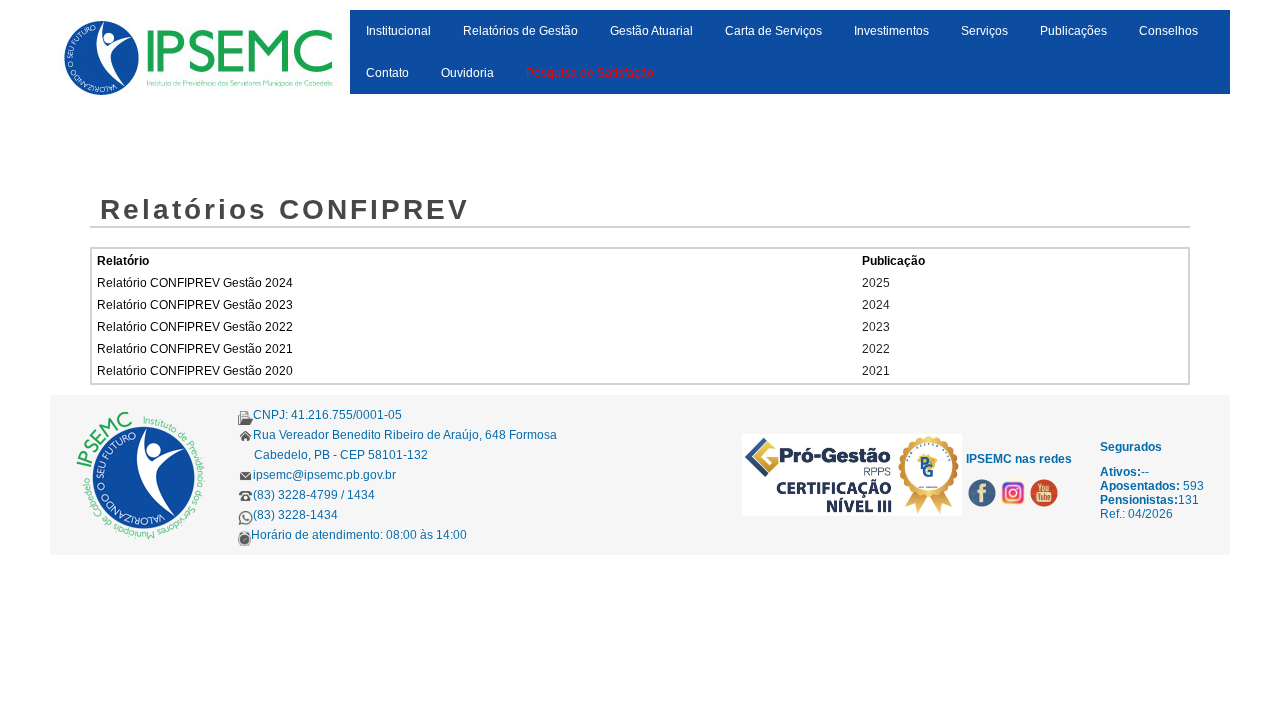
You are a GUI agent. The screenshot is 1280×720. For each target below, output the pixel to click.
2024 (876, 305)
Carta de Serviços (773, 31)
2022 (876, 349)
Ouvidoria (467, 73)
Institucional (398, 31)
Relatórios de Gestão (520, 31)
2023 (876, 327)
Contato (387, 73)
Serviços (984, 31)
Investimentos (891, 31)
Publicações (1073, 31)
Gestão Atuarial (651, 31)
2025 (876, 283)
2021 (876, 371)
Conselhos (1168, 31)
